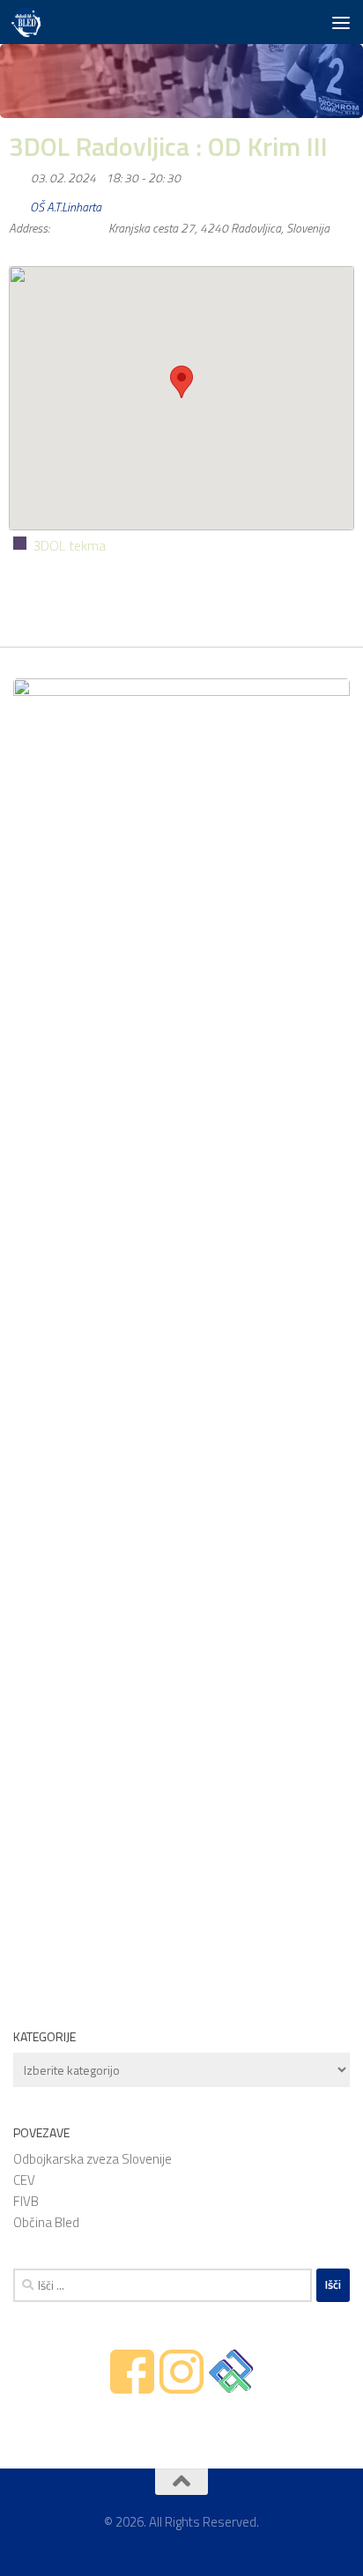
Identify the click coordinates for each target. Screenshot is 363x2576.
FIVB (26, 2201)
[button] (181, 382)
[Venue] (18, 203)
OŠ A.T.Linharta (66, 207)
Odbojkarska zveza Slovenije (93, 2159)
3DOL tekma (69, 545)
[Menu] (341, 22)
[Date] (18, 174)
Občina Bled (46, 2222)
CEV (24, 2180)
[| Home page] (31, 22)
